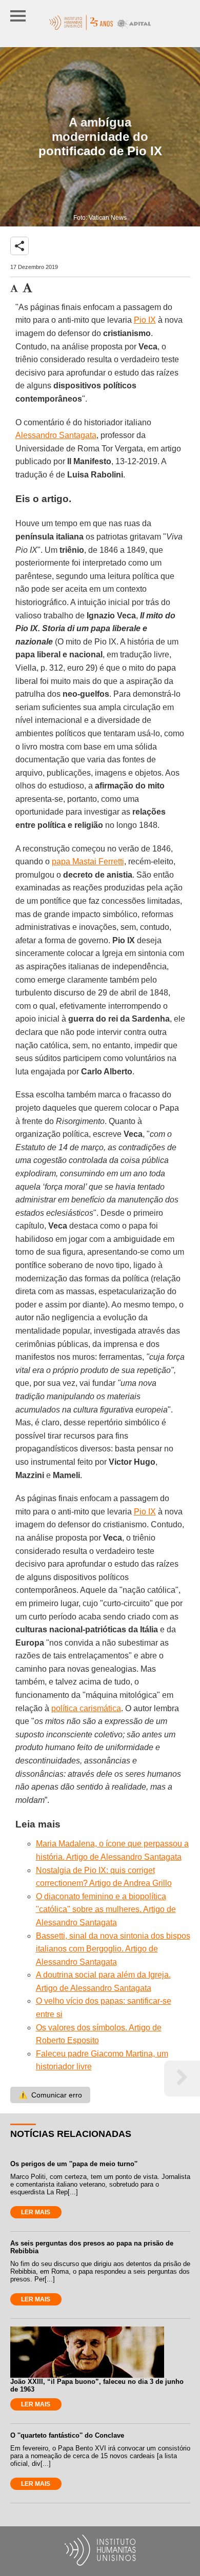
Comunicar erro (50, 2095)
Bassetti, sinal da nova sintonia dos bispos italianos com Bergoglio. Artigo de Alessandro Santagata (113, 1949)
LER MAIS (36, 2212)
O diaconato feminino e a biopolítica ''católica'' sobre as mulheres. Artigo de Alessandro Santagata (106, 1909)
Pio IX (145, 320)
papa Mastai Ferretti (88, 861)
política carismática (86, 1708)
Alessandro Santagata (56, 435)
